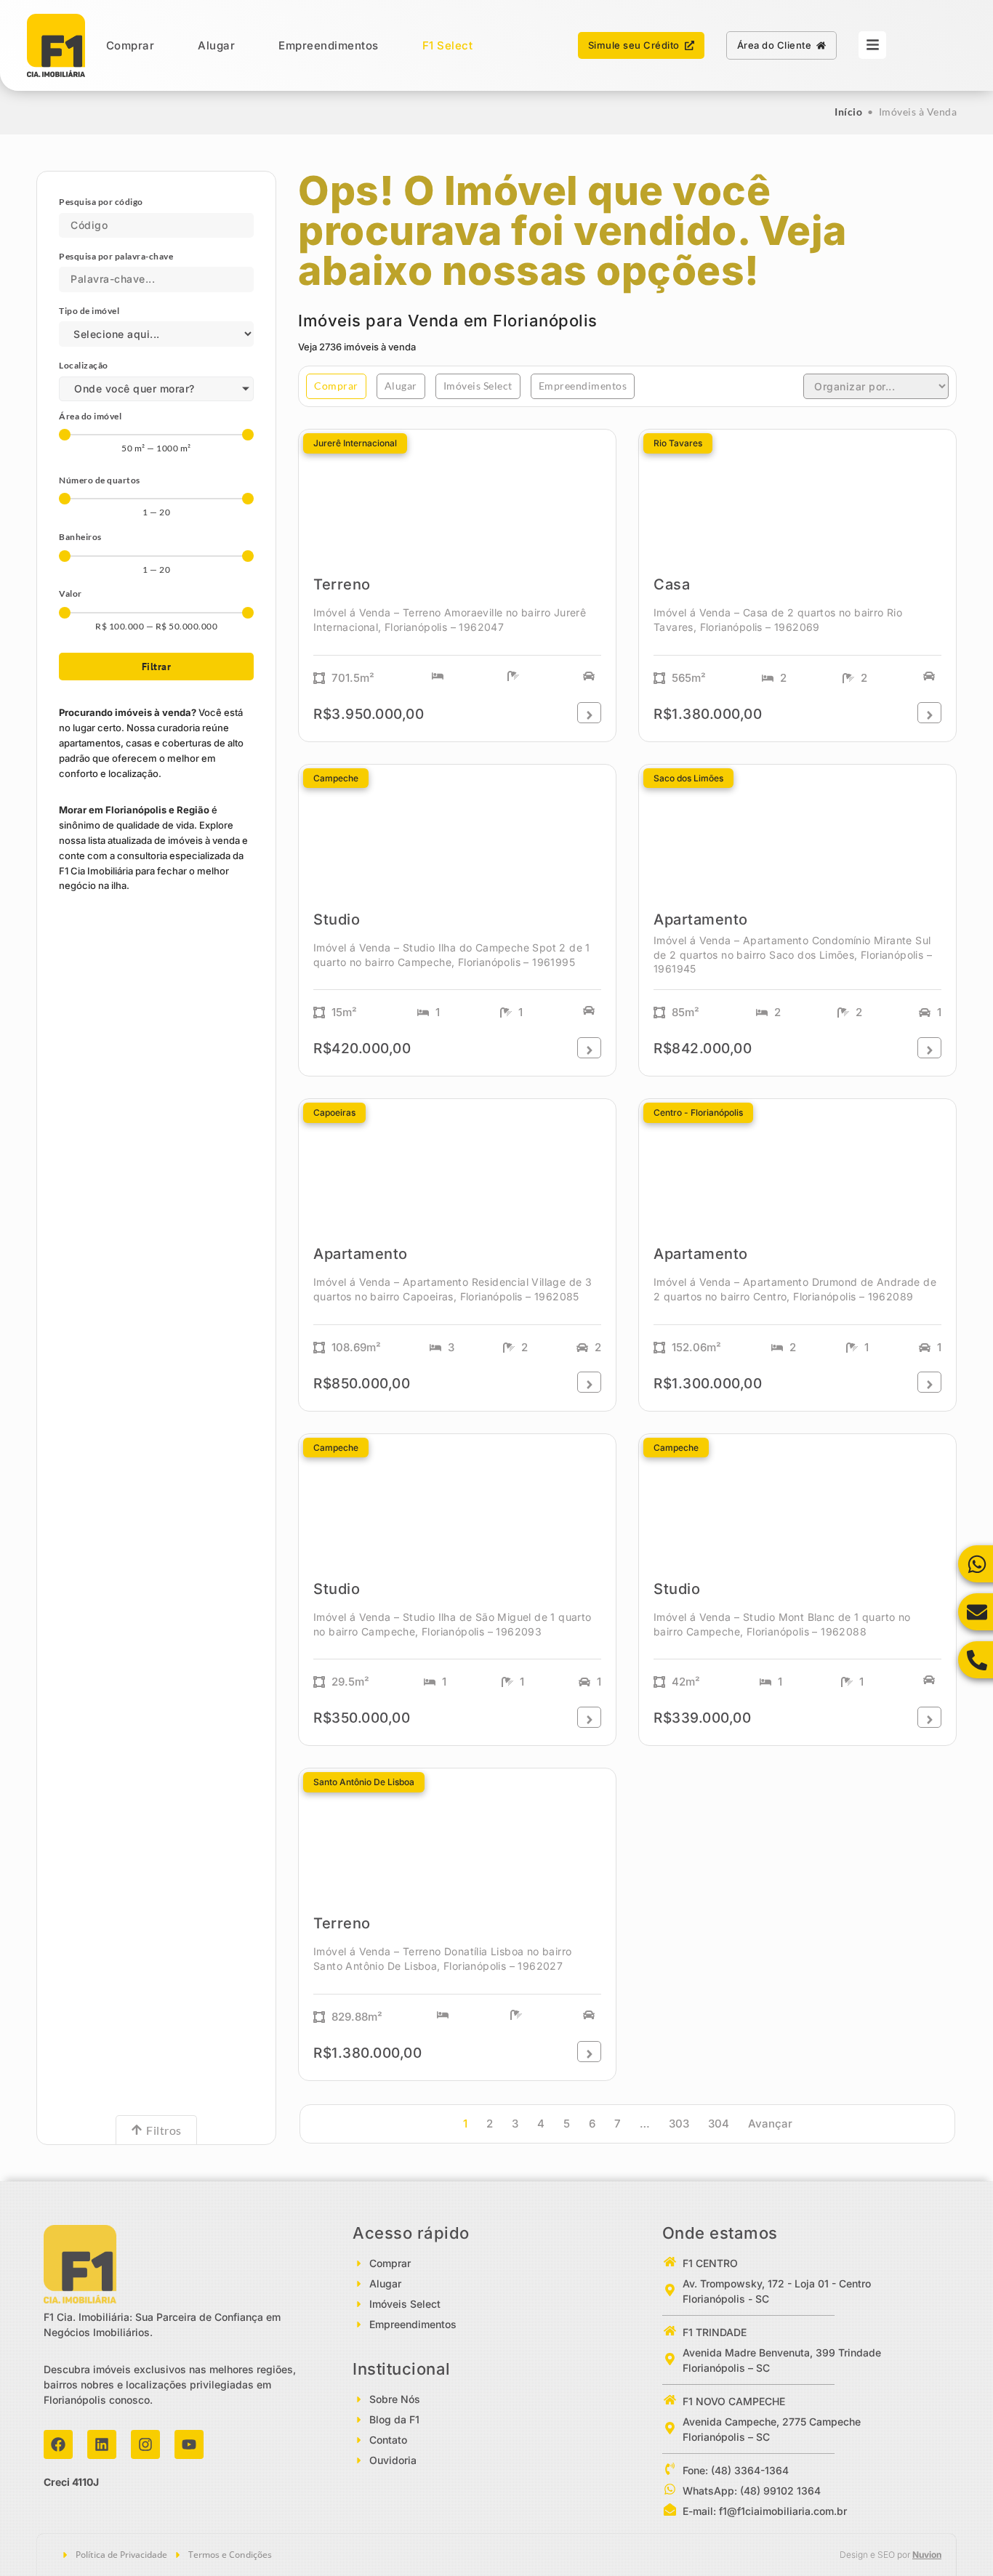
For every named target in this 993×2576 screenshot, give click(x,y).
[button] (336, 386)
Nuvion (927, 2555)
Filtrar (157, 667)
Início (848, 112)
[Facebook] (58, 2444)
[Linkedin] (102, 2444)
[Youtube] (189, 2444)
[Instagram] (145, 2444)
